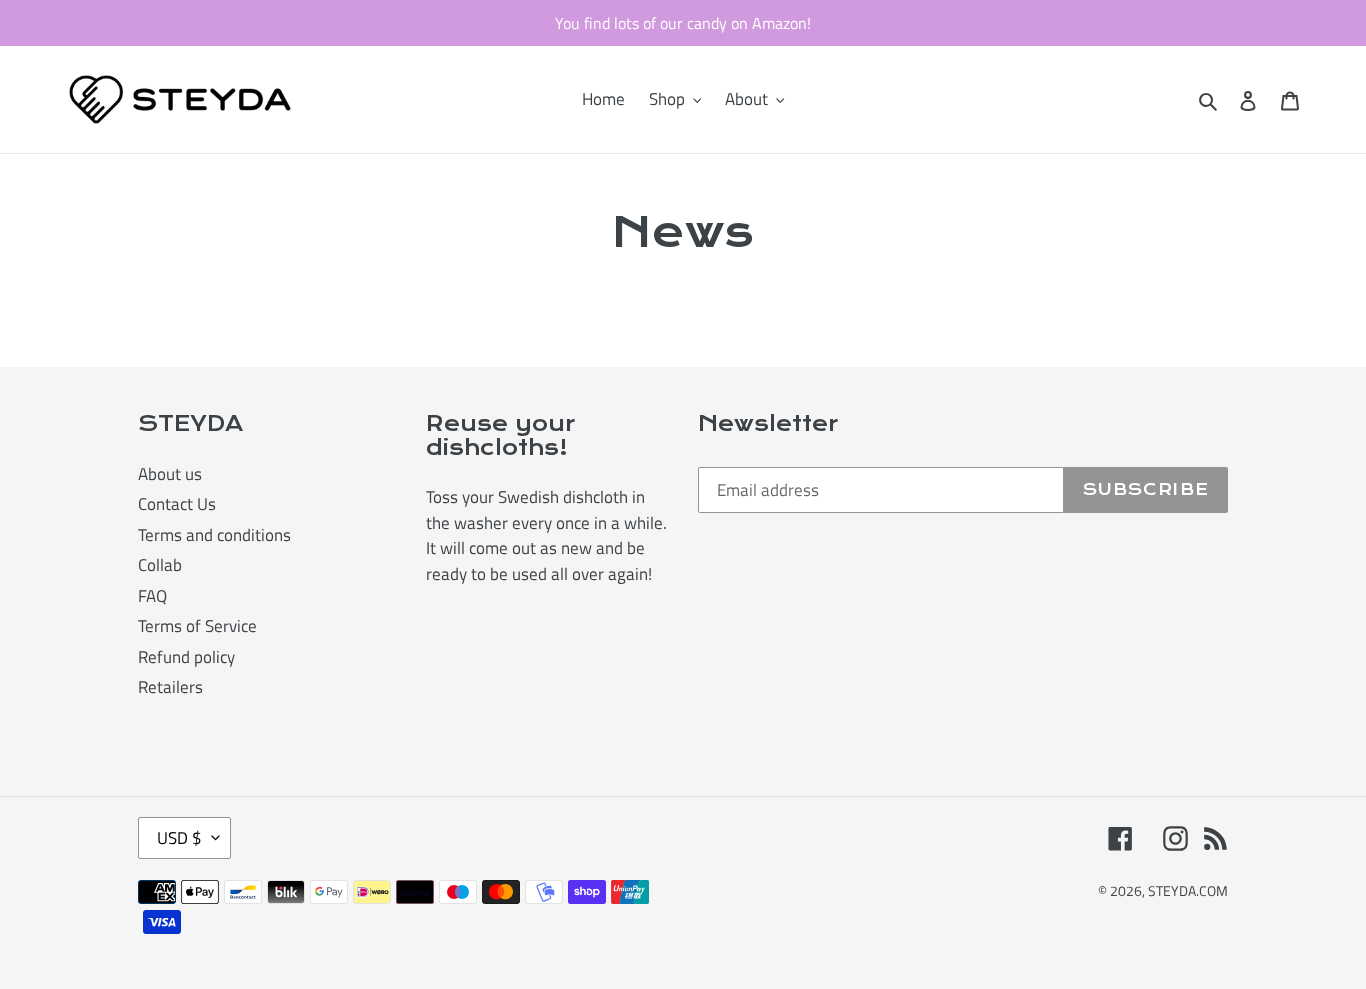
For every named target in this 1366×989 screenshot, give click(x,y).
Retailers (170, 687)
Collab (160, 565)
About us (170, 474)
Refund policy (186, 657)
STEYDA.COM (1188, 890)
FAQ (152, 596)
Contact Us (177, 504)
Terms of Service (197, 626)
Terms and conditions (214, 535)
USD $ (179, 838)
